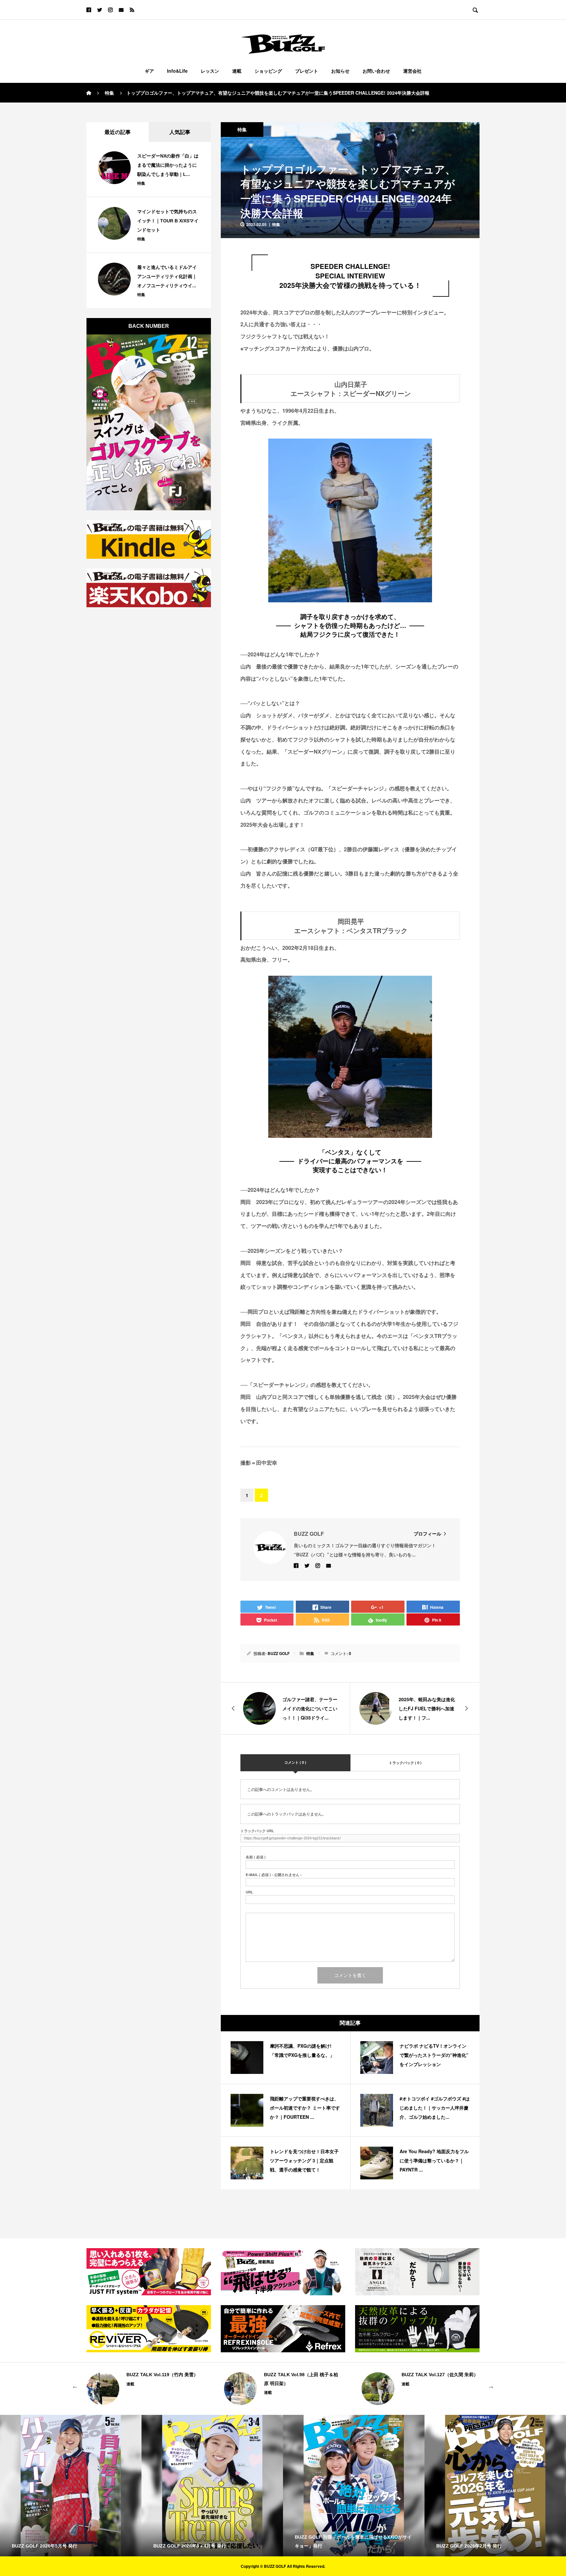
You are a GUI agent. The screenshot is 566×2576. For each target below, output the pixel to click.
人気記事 (180, 132)
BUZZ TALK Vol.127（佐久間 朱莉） (302, 2375)
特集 (242, 129)
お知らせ (340, 71)
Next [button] (491, 2385)
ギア (149, 71)
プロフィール (427, 1533)
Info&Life (177, 71)
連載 (237, 71)
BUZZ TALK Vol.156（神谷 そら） (438, 2375)
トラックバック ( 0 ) (405, 1763)
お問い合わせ (376, 71)
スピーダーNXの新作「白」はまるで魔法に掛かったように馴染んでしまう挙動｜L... (168, 165)
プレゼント (307, 71)
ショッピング (268, 71)
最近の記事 (118, 132)
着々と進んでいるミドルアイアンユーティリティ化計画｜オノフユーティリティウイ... (167, 276)
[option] (145, 2389)
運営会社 (412, 71)
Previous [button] (75, 2385)
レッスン (210, 71)
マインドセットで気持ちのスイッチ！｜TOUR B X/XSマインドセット (168, 221)
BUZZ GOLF (279, 1653)
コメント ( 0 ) (295, 1762)
